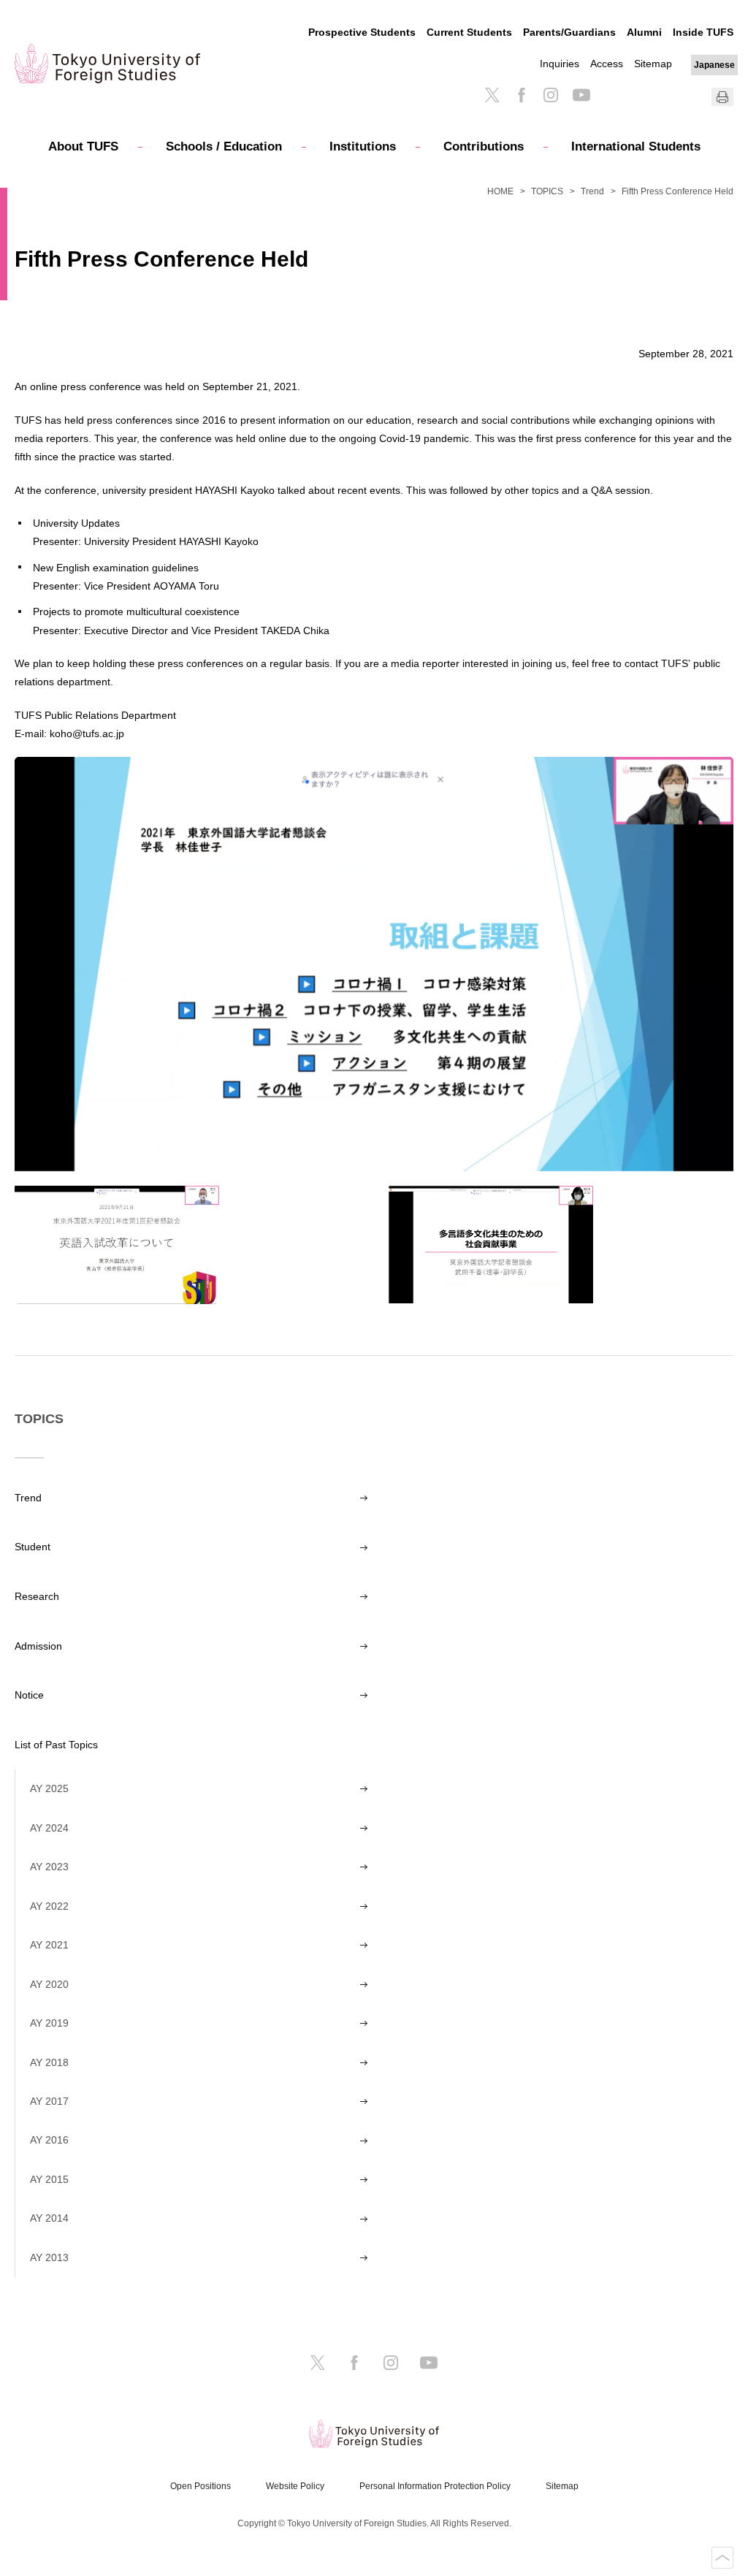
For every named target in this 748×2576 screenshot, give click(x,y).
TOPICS (547, 191)
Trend (592, 191)
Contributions (484, 146)
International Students (636, 146)
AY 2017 (49, 2101)
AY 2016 (49, 2140)
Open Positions (201, 2486)
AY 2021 (49, 1945)
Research (37, 1596)
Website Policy (295, 2486)
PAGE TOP (722, 2558)
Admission (38, 1646)
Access (607, 64)
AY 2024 (49, 1828)
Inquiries (560, 64)
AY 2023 (49, 1867)
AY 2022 (49, 1906)
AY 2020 (49, 1984)
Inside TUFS (703, 32)
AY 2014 (49, 2218)
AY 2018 (49, 2062)
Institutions (363, 146)
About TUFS (83, 146)
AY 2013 (49, 2257)
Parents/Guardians (569, 32)
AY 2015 (49, 2179)
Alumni (644, 32)
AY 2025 (49, 1788)
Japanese (714, 65)
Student (33, 1547)
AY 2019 (49, 2023)
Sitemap (653, 64)
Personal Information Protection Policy (435, 2486)
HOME (500, 191)
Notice (29, 1695)
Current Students (469, 32)
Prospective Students (362, 32)
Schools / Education (224, 146)
